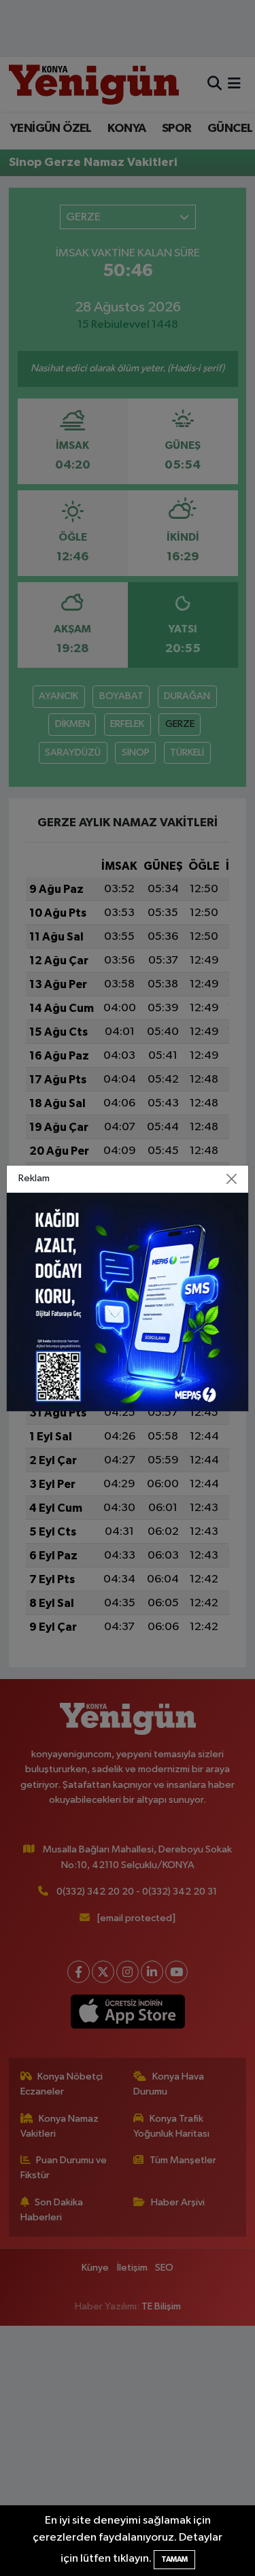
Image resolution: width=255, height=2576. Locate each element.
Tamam (174, 2559)
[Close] (231, 1179)
